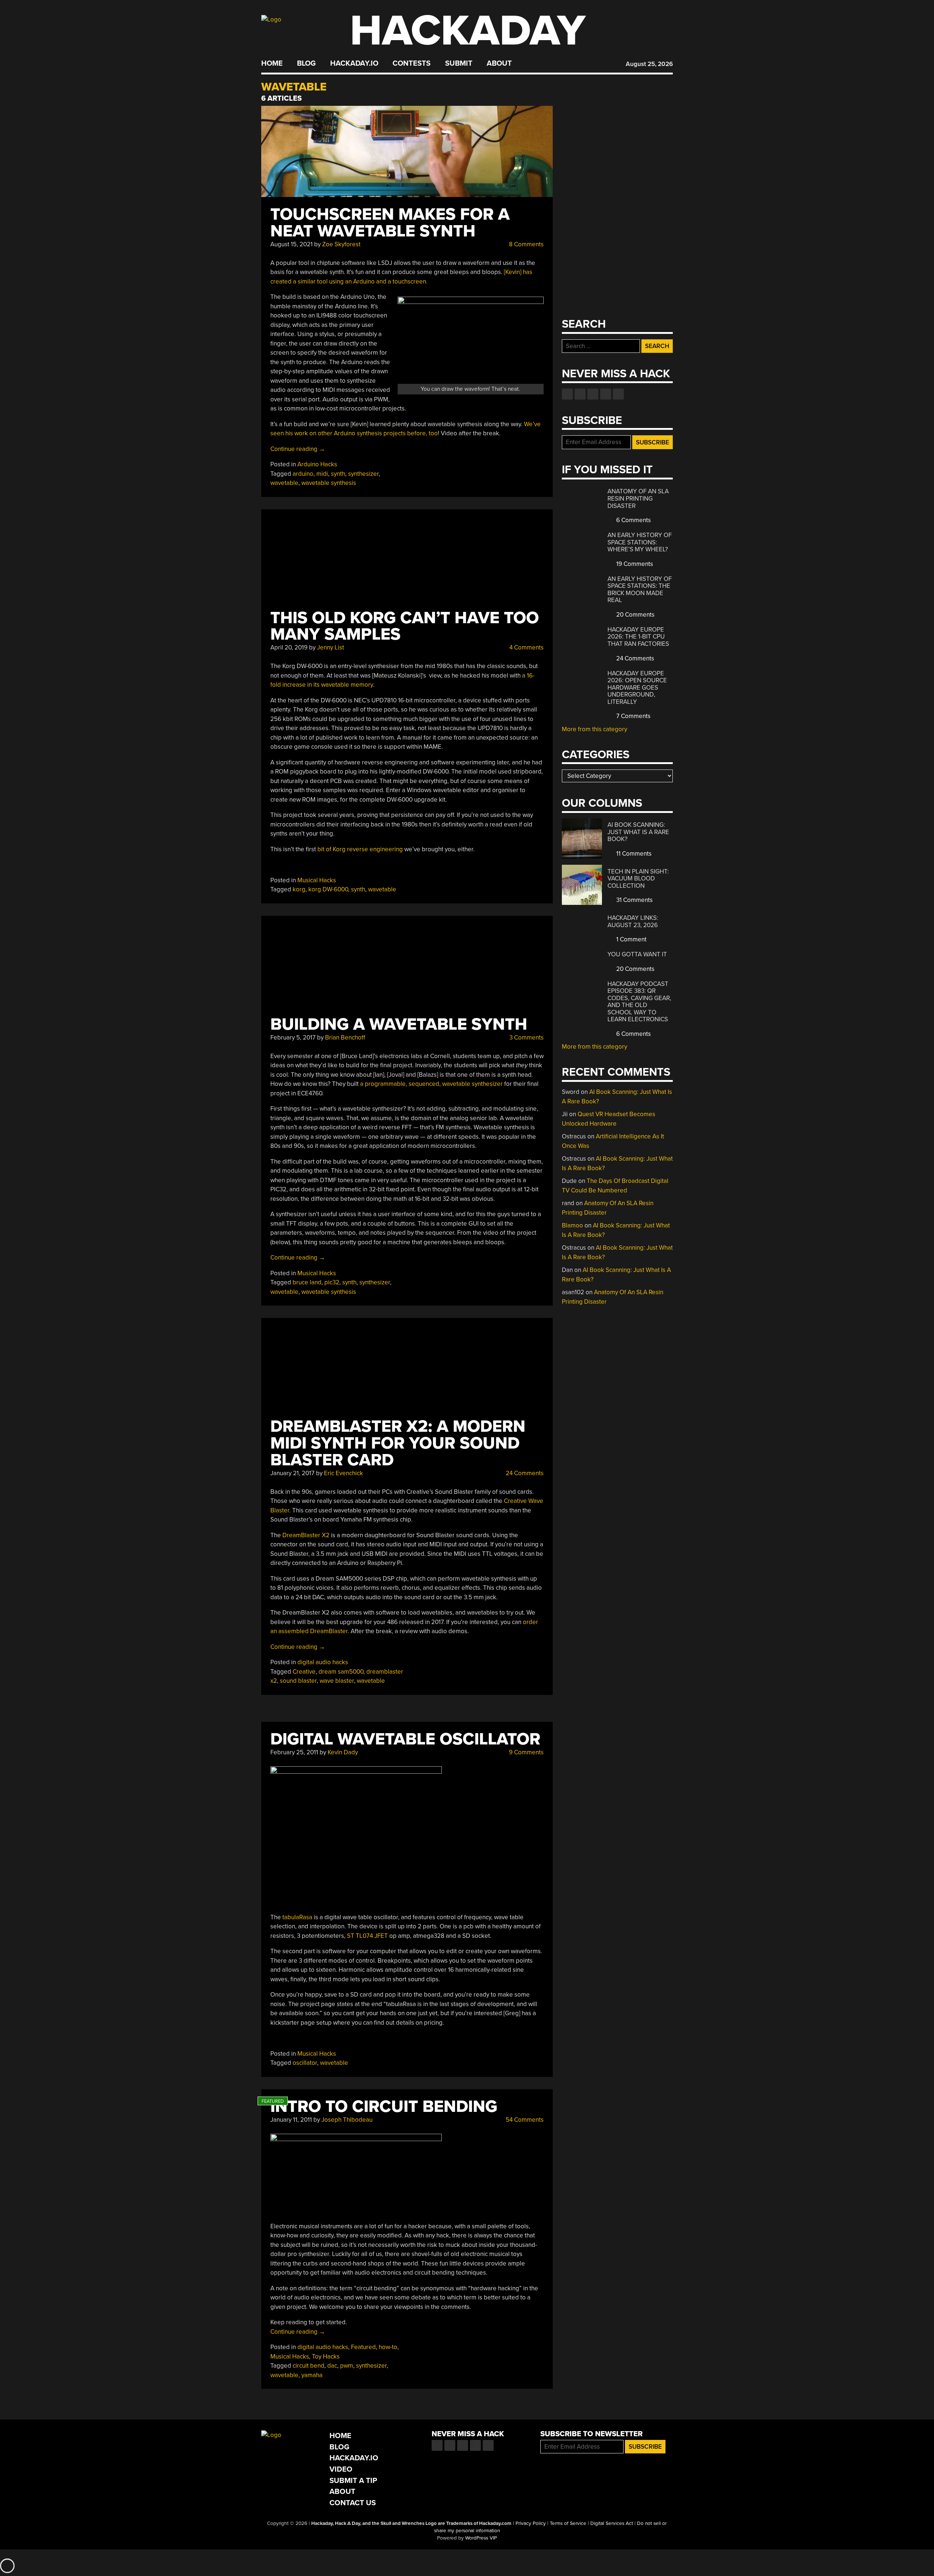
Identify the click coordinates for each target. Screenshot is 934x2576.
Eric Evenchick (344, 1473)
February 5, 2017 (293, 1038)
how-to (388, 2347)
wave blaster (337, 1681)
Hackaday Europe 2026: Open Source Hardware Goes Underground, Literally (637, 688)
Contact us (618, 394)
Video (341, 2469)
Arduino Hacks (317, 464)
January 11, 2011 (291, 2120)
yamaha (312, 2375)
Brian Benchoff (345, 1038)
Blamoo (572, 1225)
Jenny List (331, 647)
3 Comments (526, 1038)
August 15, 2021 (292, 244)
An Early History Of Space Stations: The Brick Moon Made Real (640, 590)
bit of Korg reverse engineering (360, 849)
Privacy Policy (531, 2523)
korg (299, 889)
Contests (412, 63)
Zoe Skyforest (341, 244)
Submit (459, 63)
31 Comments (634, 900)
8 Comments (526, 244)
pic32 (332, 1282)
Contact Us (353, 2503)
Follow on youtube (593, 394)
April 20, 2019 (289, 647)
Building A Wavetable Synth (399, 1024)
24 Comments (524, 1473)
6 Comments (633, 520)
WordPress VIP (481, 2538)
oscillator (305, 2063)
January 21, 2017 (292, 1473)
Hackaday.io (354, 63)
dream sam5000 (341, 1672)
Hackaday (468, 31)
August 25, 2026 (649, 64)
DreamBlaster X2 (306, 1535)
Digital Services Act (612, 2523)
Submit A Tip (353, 2481)
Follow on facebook (567, 394)
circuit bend (308, 2366)
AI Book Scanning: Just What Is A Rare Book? (638, 832)
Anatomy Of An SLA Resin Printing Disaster (638, 498)
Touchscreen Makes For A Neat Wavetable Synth (390, 223)
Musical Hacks (317, 880)
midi (322, 474)
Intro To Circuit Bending (384, 2107)
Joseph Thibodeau (347, 2120)
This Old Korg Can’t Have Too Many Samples (405, 626)
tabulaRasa (297, 1917)
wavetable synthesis (329, 483)
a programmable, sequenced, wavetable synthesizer (431, 1084)
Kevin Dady (343, 1752)
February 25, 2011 (294, 1752)
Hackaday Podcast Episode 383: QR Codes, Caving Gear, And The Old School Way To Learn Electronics (639, 1002)
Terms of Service (568, 2523)
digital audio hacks (323, 1662)
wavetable (284, 483)
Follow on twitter (580, 394)
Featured (363, 2347)
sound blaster (298, 1681)
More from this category (595, 729)
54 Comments (524, 2120)
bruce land (307, 1282)
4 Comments (526, 647)
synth (338, 474)
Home (272, 63)
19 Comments (634, 564)
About (499, 63)
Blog (306, 63)
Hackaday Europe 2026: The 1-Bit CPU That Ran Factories (638, 637)
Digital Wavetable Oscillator (405, 1739)
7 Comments (633, 716)
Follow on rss (606, 394)
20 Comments (635, 615)
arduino (303, 474)
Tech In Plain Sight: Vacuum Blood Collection (638, 879)
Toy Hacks (326, 2357)
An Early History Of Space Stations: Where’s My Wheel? (640, 542)
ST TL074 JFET (367, 1936)
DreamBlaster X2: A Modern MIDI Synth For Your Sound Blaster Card (398, 1443)
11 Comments (633, 854)
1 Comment (631, 939)
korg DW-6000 (328, 889)
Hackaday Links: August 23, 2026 (633, 921)
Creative (304, 1672)
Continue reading (298, 449)
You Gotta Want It (637, 954)
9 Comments (526, 1752)
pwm (347, 2366)
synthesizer (363, 474)
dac (332, 2366)
